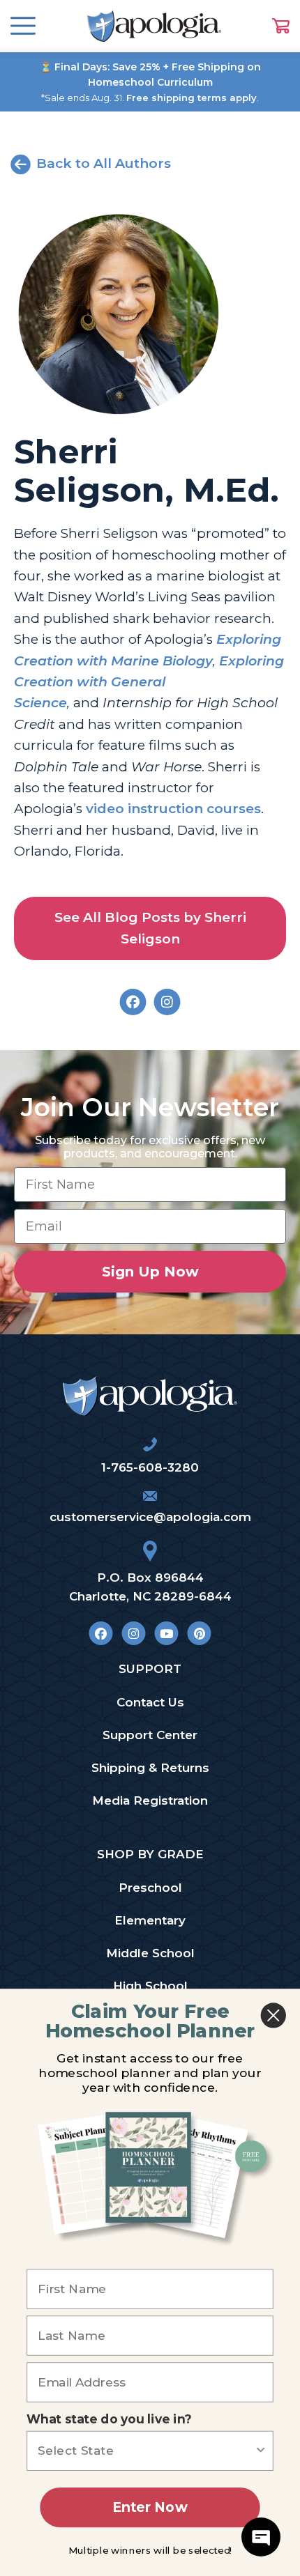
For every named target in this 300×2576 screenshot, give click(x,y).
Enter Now (150, 2507)
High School (150, 1986)
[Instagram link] (134, 1633)
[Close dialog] (273, 2015)
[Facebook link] (101, 1633)
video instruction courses (173, 809)
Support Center (150, 1735)
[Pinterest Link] (199, 1633)
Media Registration (150, 1800)
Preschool (150, 1888)
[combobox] (146, 2451)
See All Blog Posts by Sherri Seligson (150, 928)
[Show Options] (261, 2451)
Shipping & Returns (150, 1768)
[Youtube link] (166, 1633)
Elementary (150, 1920)
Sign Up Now (150, 1272)
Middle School (150, 1953)
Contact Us (150, 1702)
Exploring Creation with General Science (149, 682)
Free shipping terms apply (192, 98)
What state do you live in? (109, 2420)
